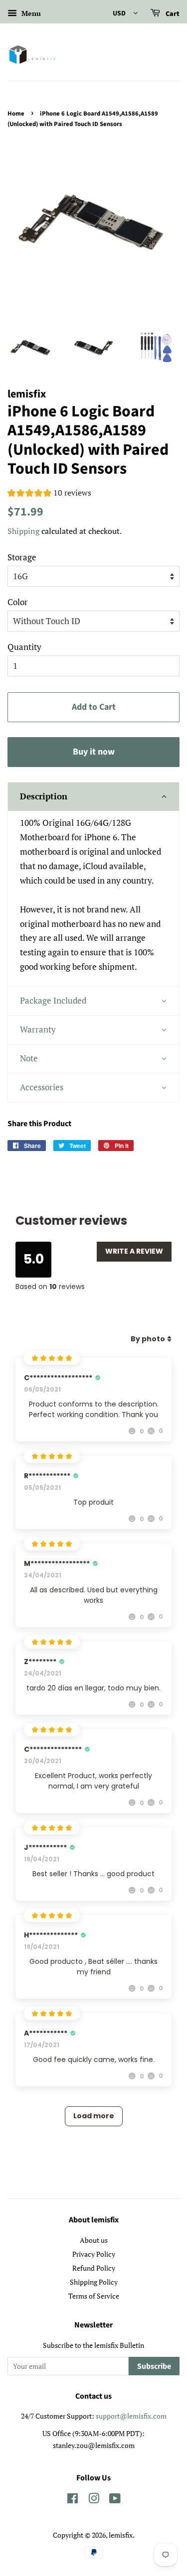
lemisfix (121, 2535)
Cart (172, 14)
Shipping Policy (94, 2282)
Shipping (23, 531)
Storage (22, 557)
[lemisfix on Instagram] (94, 2500)
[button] (49, 494)
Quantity (24, 647)
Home (16, 114)
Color (18, 602)
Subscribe (154, 2366)
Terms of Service (94, 2296)
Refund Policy (94, 2268)
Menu (30, 13)
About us (94, 2240)
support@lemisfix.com (131, 2416)
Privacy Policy (94, 2254)
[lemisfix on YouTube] (115, 2500)
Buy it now (94, 752)
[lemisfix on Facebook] (73, 2500)
